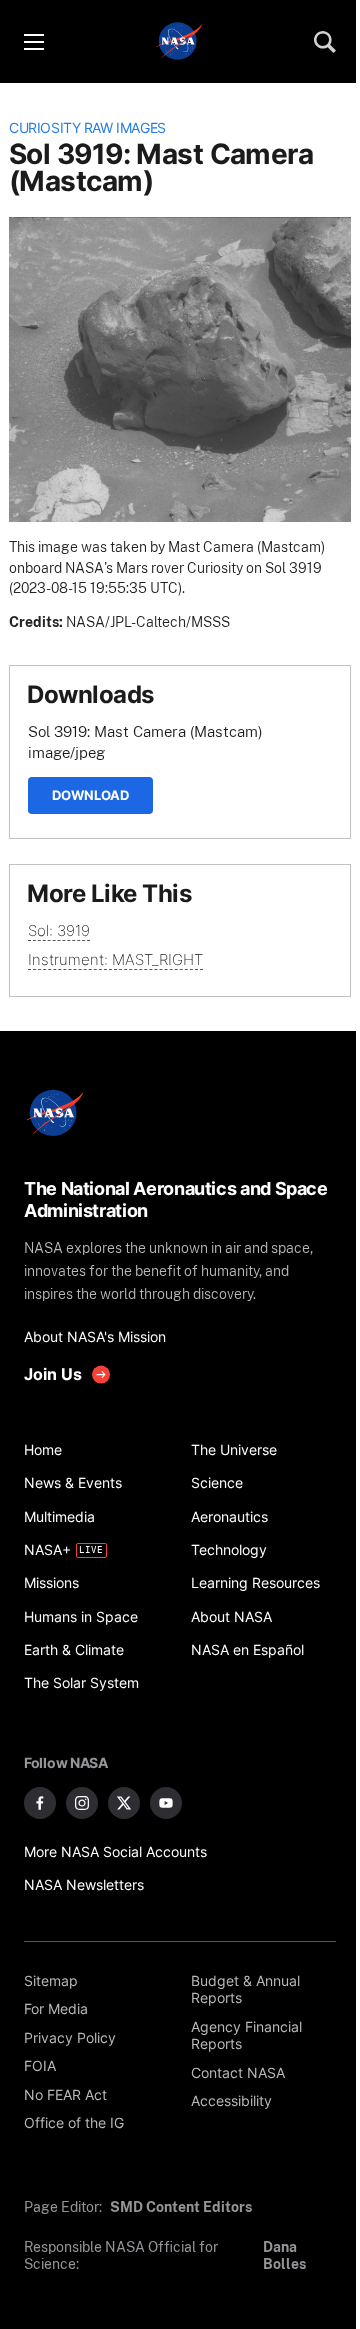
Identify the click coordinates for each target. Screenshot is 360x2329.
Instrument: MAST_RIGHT (115, 959)
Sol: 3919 (59, 930)
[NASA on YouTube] (166, 1803)
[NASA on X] (124, 1803)
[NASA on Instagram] (82, 1803)
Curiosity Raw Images (87, 128)
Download (90, 795)
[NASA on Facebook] (40, 1803)
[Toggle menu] (33, 42)
